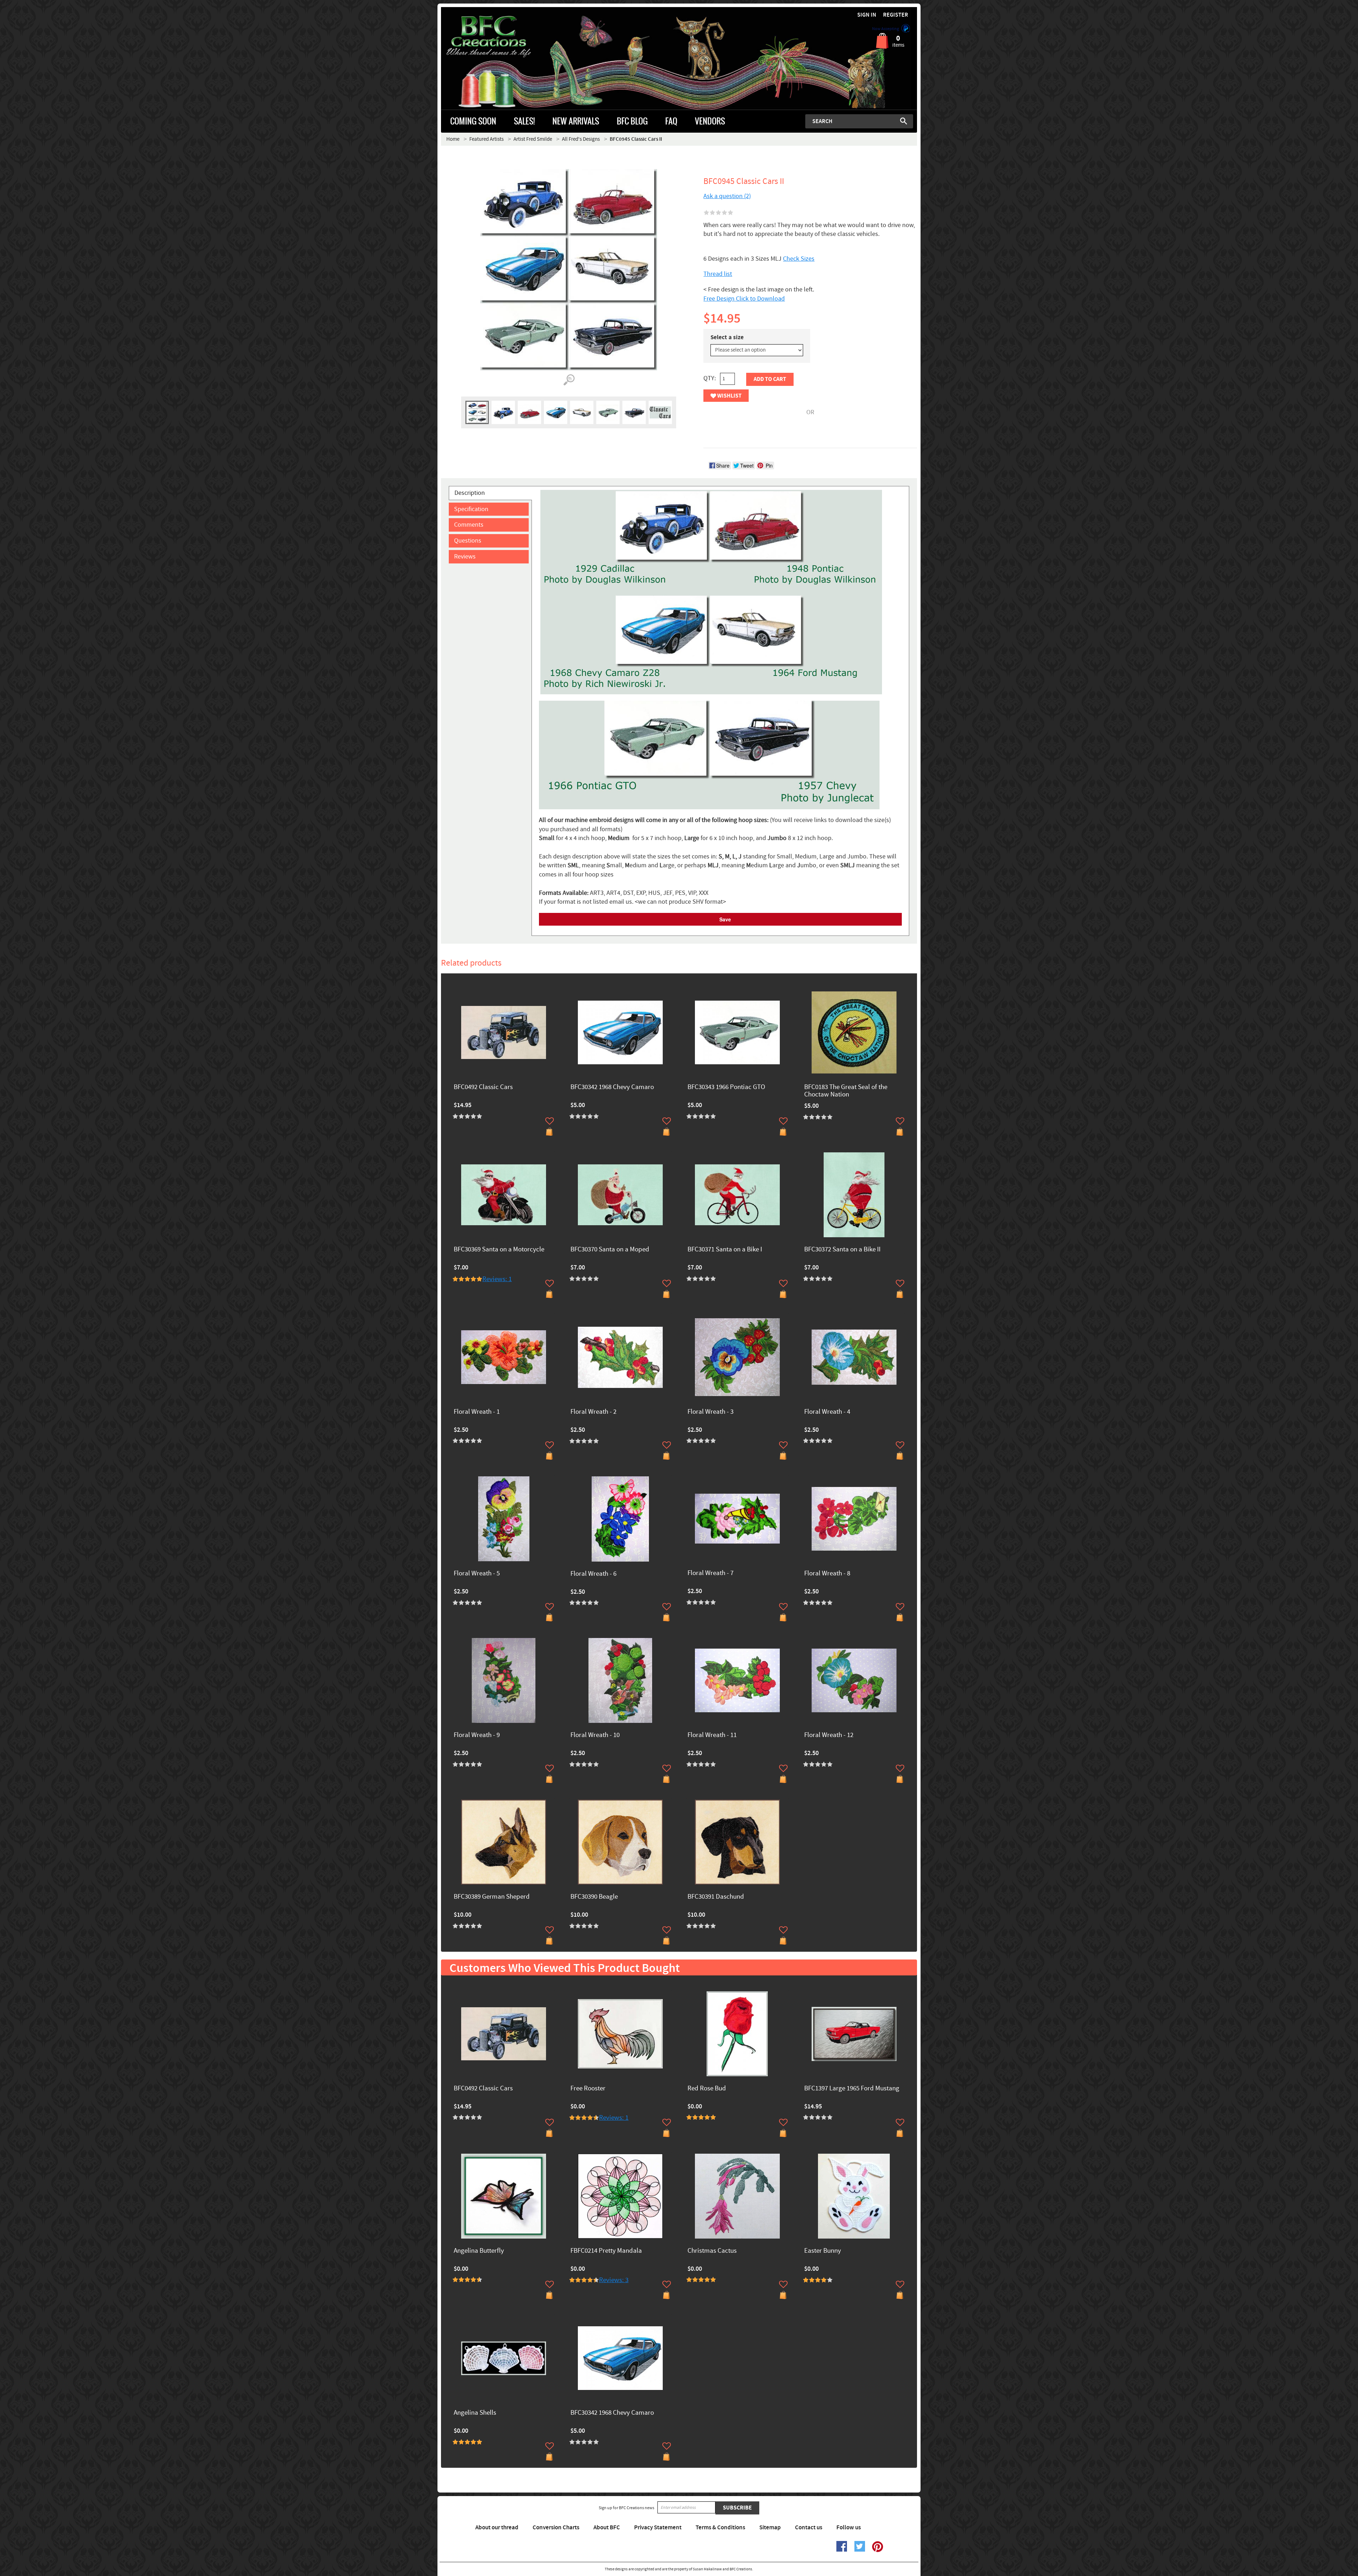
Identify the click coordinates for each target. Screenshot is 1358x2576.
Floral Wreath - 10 (595, 1735)
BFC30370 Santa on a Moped (610, 1250)
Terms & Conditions (720, 2528)
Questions (468, 541)
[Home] (501, 37)
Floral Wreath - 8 (827, 1574)
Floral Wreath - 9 (477, 1735)
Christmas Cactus (712, 2251)
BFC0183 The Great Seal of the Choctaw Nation (846, 1091)
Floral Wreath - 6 (593, 1574)
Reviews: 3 (614, 2280)
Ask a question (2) (727, 196)
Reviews (465, 557)
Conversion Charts (556, 2528)
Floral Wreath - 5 (477, 1574)
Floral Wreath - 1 (477, 1412)
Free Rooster (588, 2089)
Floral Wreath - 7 (710, 1573)
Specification (471, 509)
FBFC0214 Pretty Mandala (606, 2251)
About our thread (497, 2528)
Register (896, 15)
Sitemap (770, 2528)
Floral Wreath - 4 (827, 1412)
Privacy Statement (658, 2528)
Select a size (727, 337)
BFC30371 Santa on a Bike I (725, 1250)
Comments (469, 525)
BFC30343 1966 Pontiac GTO (726, 1087)
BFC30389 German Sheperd (492, 1897)
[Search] (904, 121)
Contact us (809, 2528)
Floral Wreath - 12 (829, 1735)
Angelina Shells (475, 2413)
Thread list (718, 274)
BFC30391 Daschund (716, 1897)
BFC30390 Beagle (594, 1897)
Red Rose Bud (707, 2089)
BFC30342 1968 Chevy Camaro (612, 1087)
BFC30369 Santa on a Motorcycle (499, 1250)
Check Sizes (799, 259)
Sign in (867, 15)
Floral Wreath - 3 (710, 1412)
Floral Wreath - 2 (593, 1412)
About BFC (607, 2528)
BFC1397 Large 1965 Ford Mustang (852, 2089)
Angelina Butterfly (479, 2251)
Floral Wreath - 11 (712, 1735)
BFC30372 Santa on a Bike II (842, 1250)
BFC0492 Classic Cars (483, 1087)
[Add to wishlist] (550, 1121)
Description (470, 493)
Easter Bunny (823, 2251)
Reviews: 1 (497, 1279)
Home (453, 139)
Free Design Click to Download (744, 299)
